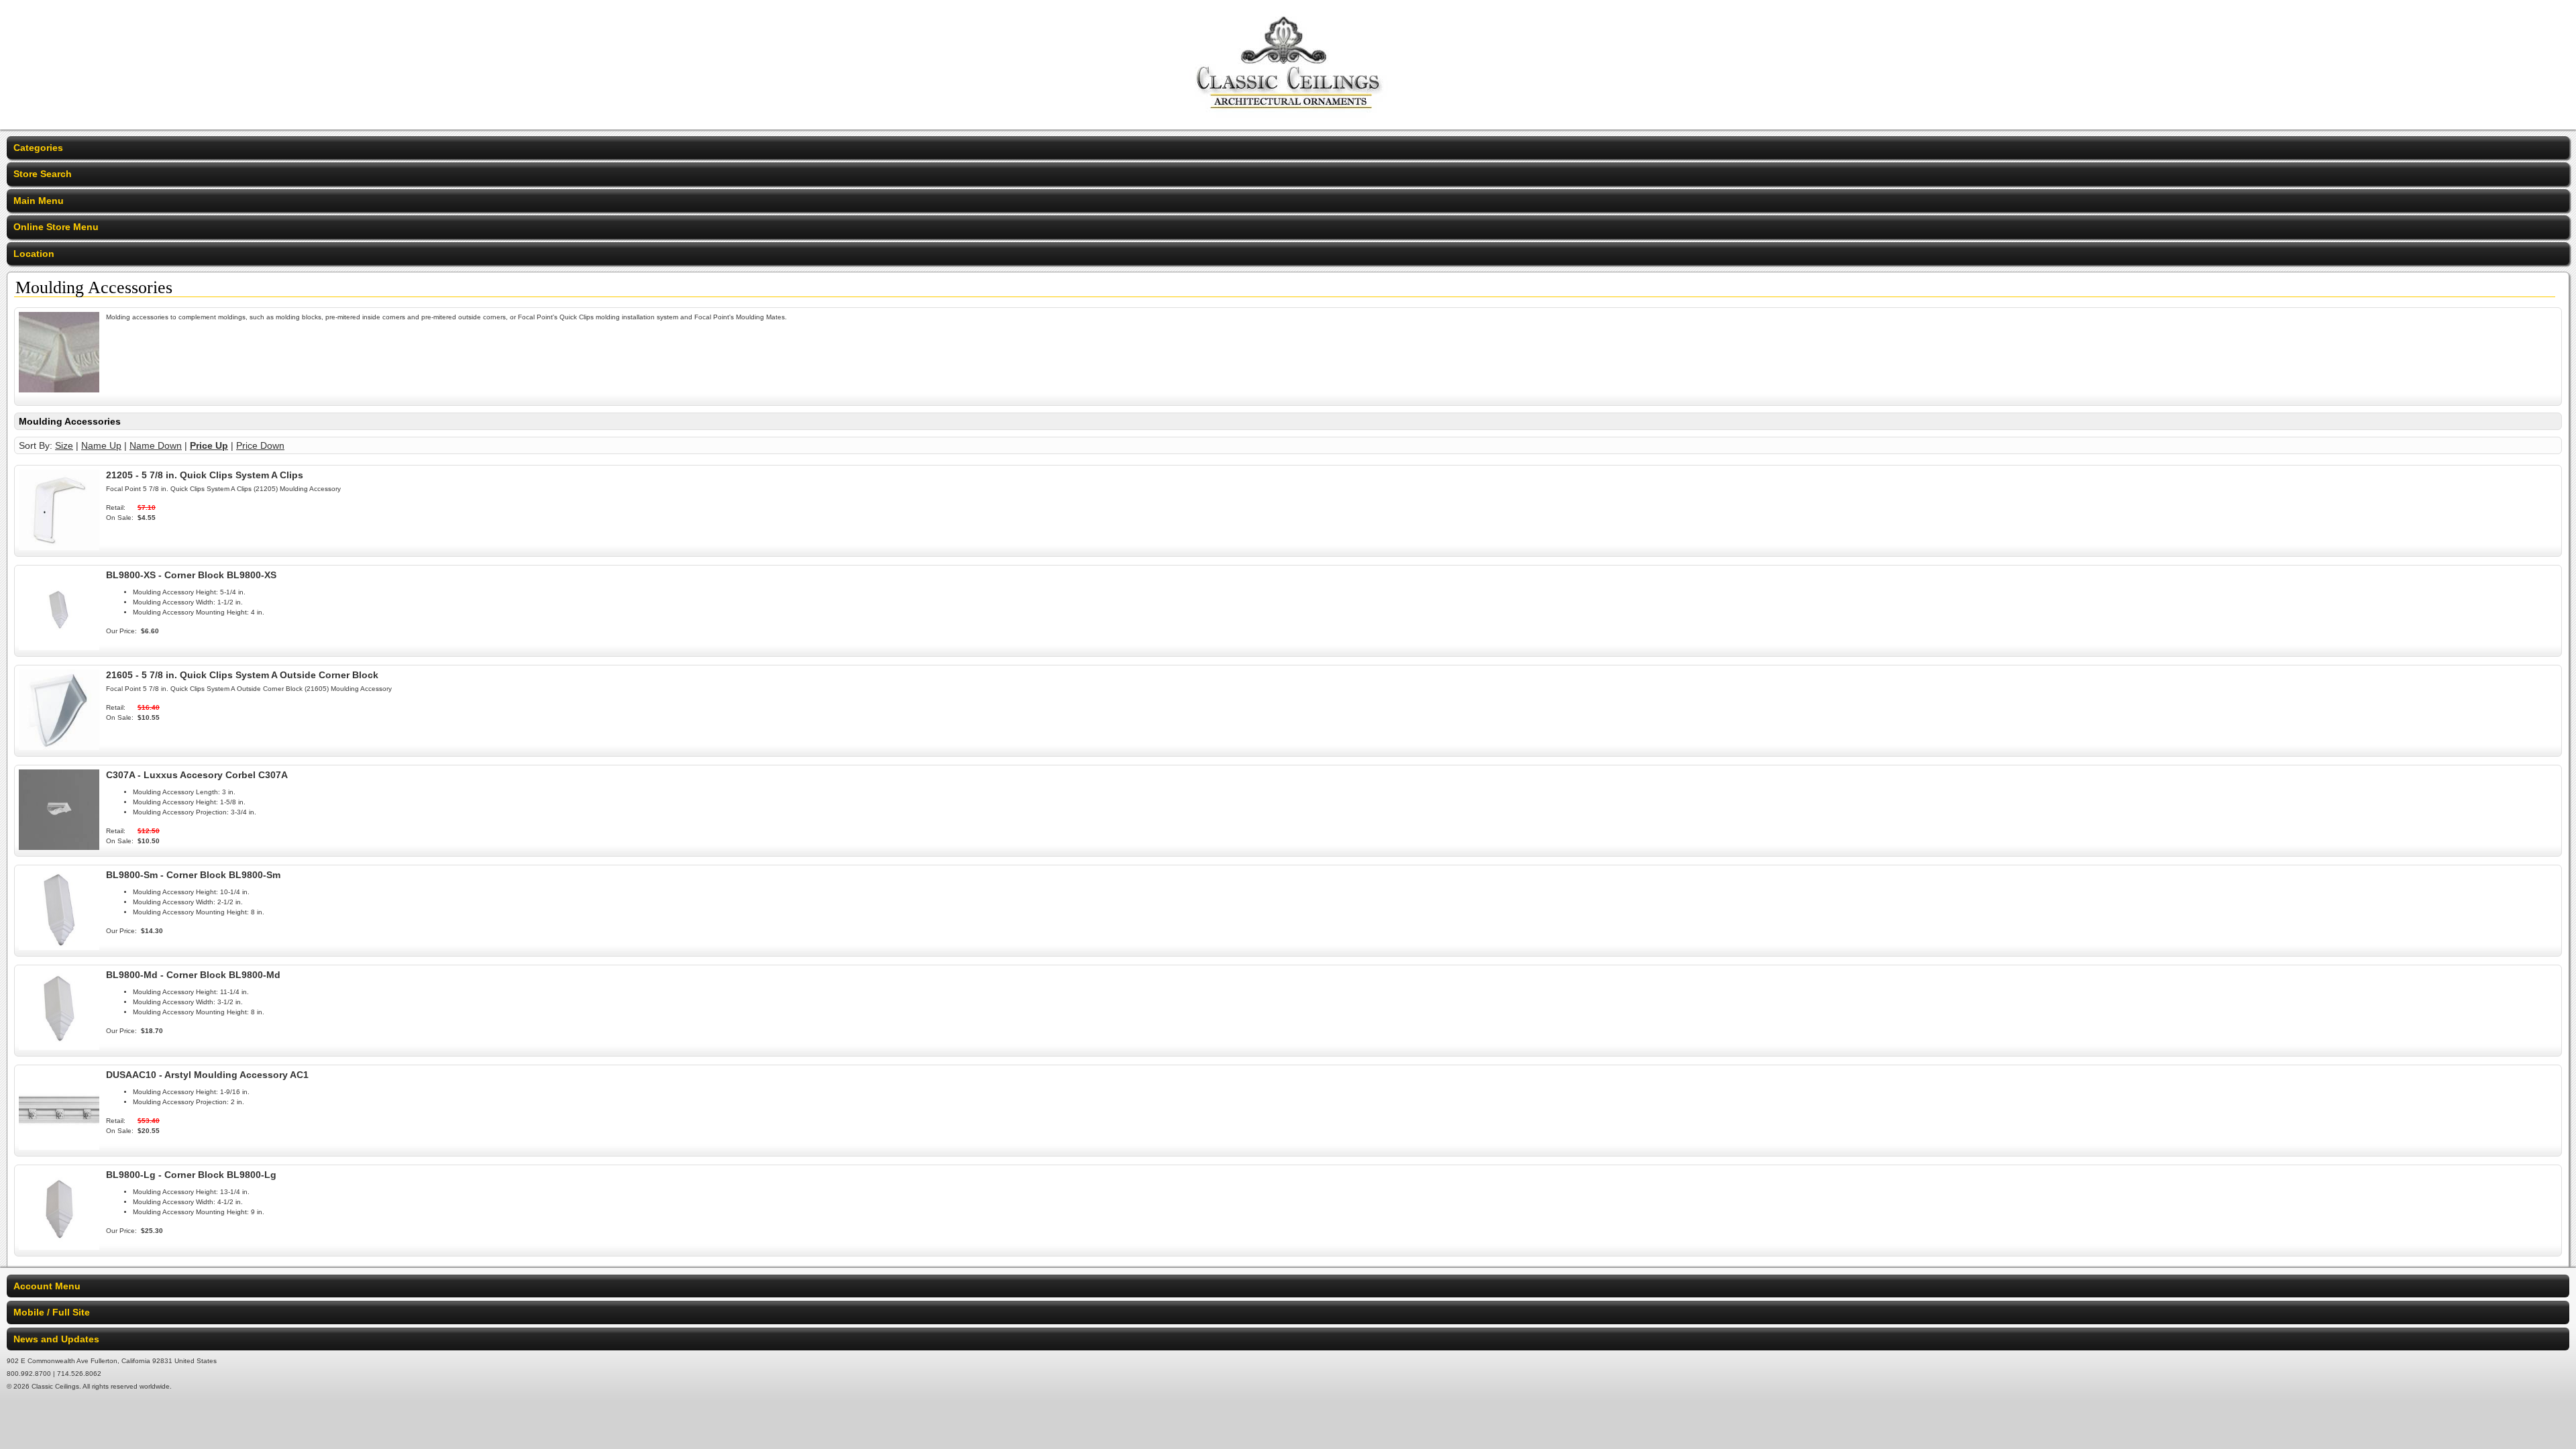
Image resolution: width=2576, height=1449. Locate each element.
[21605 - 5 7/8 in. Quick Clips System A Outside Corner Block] (59, 747)
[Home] (1288, 121)
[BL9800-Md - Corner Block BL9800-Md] (59, 1046)
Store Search (43, 174)
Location (34, 254)
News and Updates (56, 1339)
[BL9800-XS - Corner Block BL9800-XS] (59, 647)
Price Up (209, 445)
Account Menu (47, 1286)
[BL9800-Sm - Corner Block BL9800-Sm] (59, 947)
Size (64, 445)
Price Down (260, 445)
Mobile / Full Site (52, 1312)
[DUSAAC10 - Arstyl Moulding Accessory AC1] (59, 1146)
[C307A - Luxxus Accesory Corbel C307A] (59, 847)
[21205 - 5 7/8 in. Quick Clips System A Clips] (59, 547)
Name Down (156, 445)
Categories (38, 148)
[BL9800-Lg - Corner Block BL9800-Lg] (59, 1246)
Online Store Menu (56, 227)
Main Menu (39, 201)
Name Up (101, 445)
